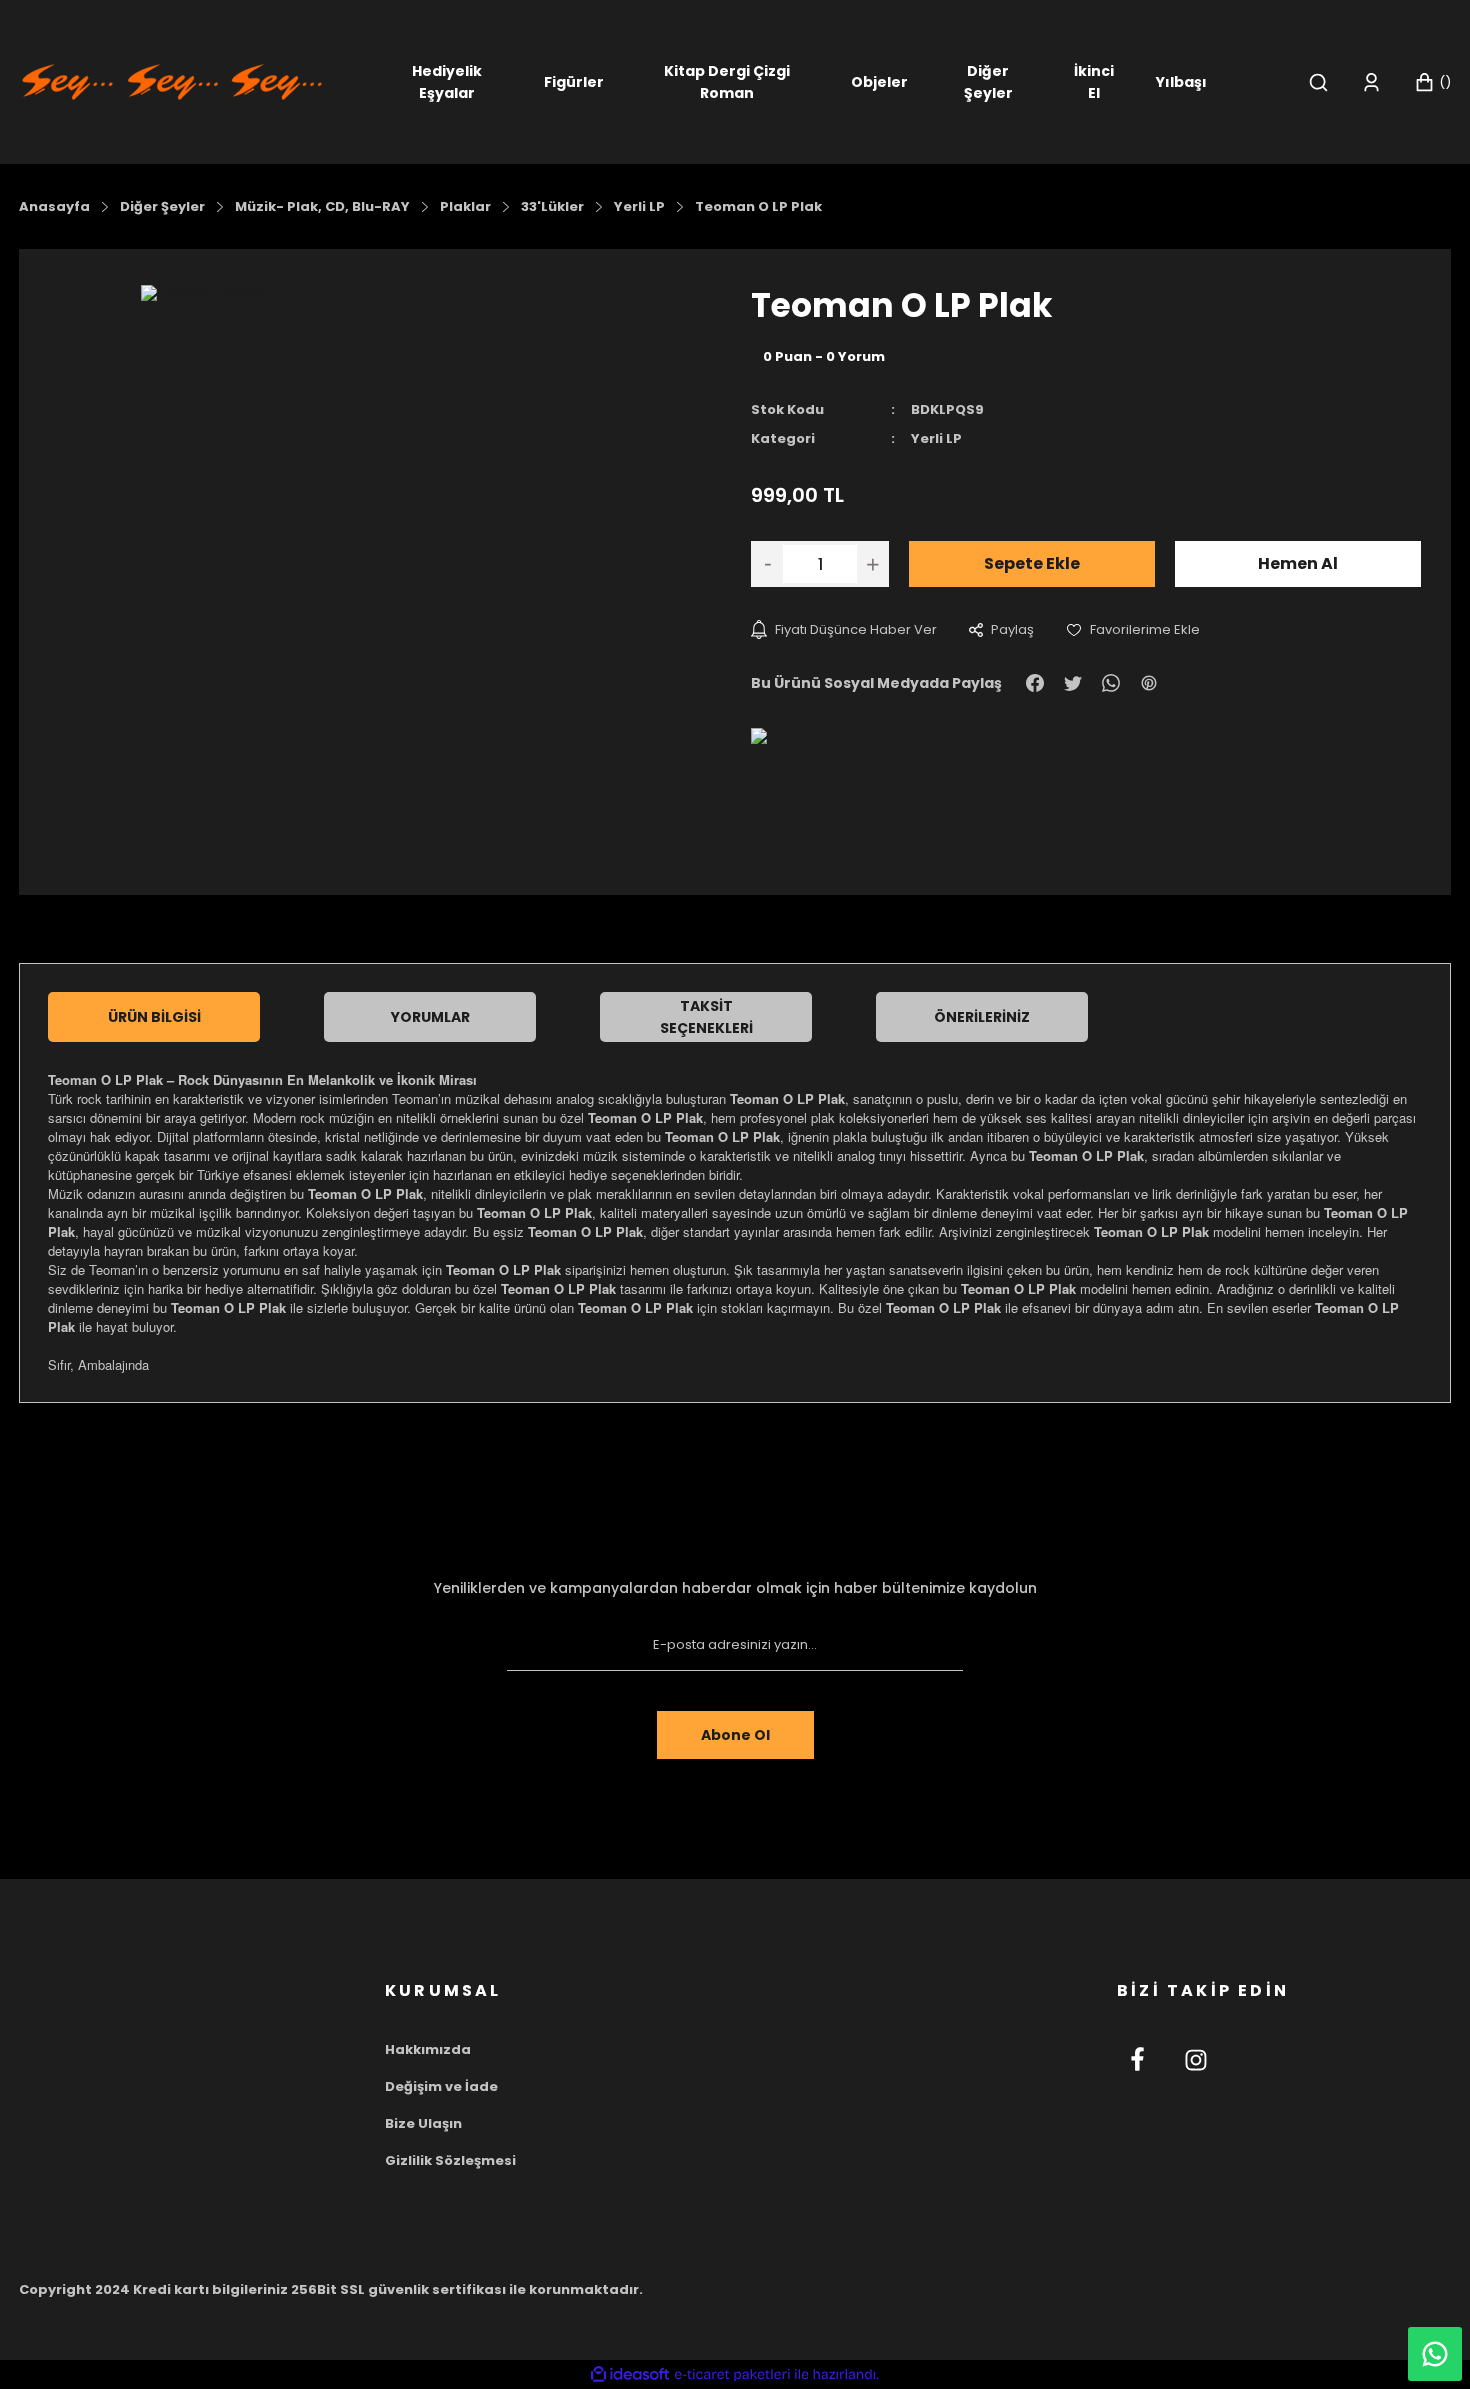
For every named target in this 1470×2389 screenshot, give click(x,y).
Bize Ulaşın (423, 2123)
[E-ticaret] (732, 2375)
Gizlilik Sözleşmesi (450, 2160)
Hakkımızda (428, 2049)
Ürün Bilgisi (154, 1017)
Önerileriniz (982, 1017)
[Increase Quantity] (873, 564)
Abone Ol (735, 1735)
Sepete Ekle (1032, 563)
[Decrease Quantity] (767, 564)
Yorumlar (430, 1017)
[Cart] (1432, 82)
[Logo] (172, 80)
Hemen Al (1298, 563)
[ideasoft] (630, 2374)
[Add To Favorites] (1133, 629)
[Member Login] (1371, 82)
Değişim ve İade (441, 2086)
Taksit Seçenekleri (706, 1017)
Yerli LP (936, 438)
